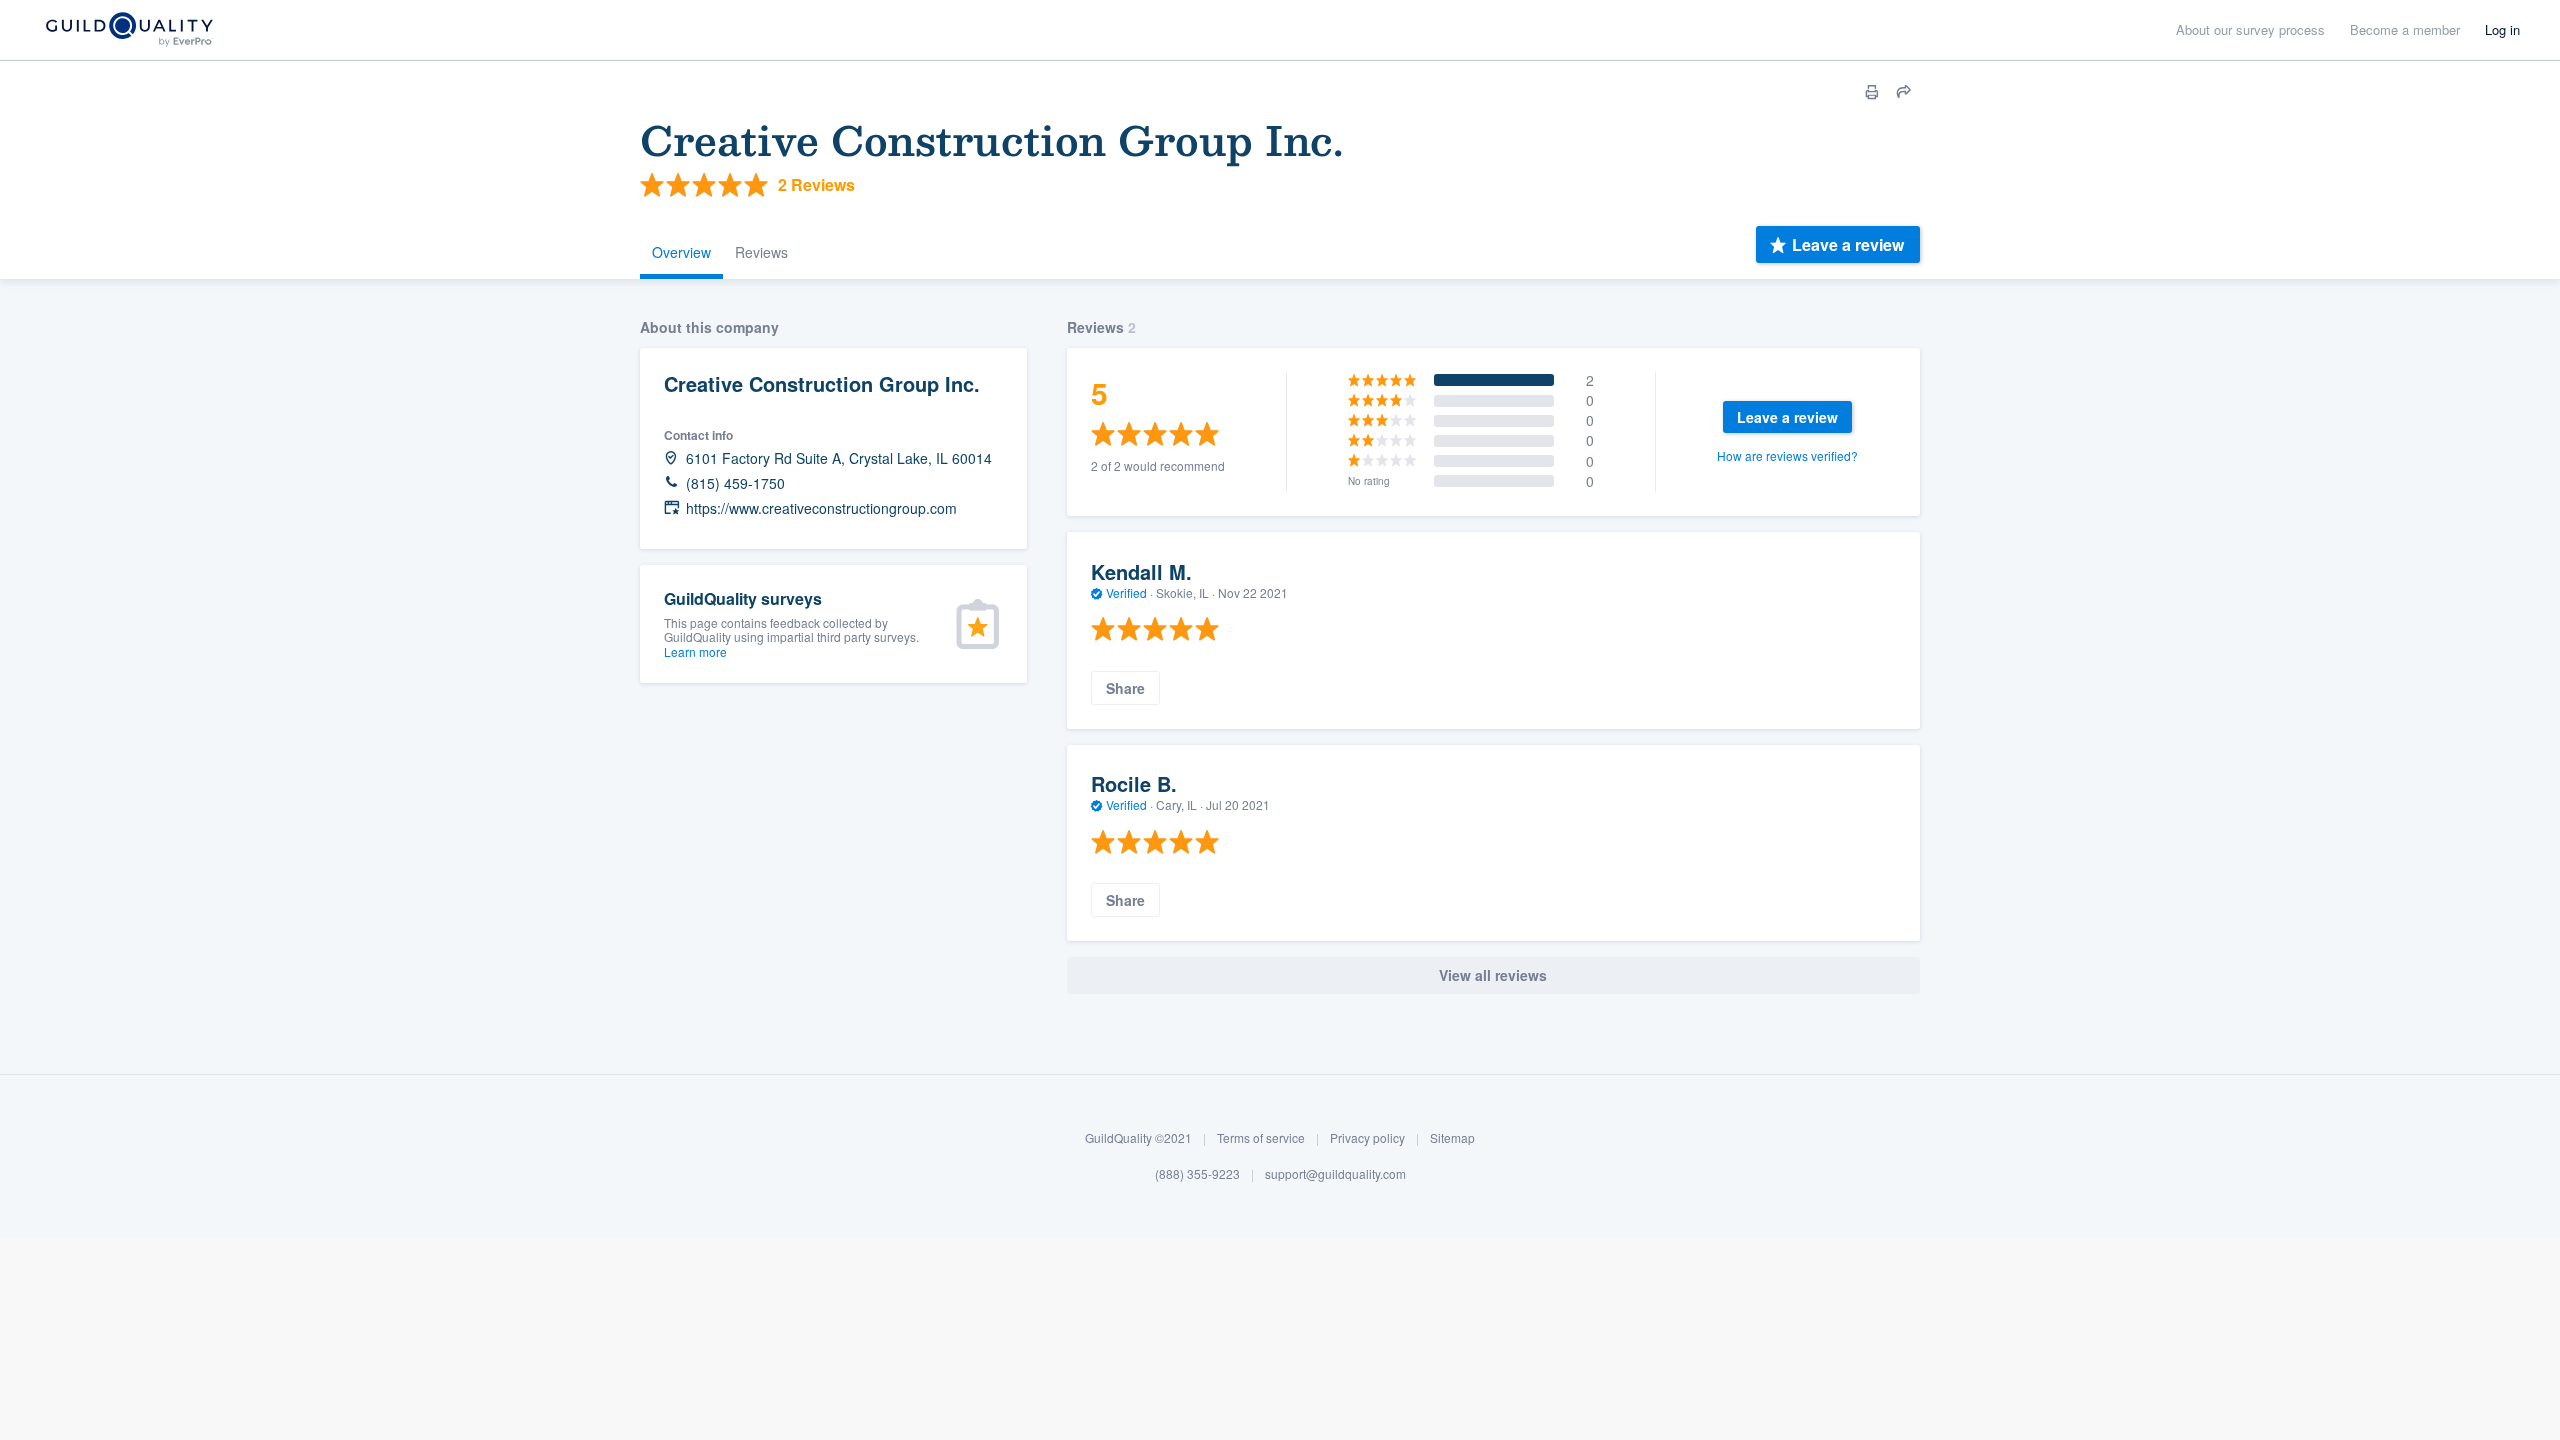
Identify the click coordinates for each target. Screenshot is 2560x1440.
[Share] (1904, 92)
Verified (1126, 592)
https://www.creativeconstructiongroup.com (821, 508)
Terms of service (1261, 1137)
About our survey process (2250, 29)
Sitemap (1452, 1137)
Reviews (761, 252)
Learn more (695, 651)
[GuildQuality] (128, 30)
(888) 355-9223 (1197, 1173)
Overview (681, 252)
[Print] (1872, 92)
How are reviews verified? (1787, 455)
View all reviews (1493, 975)
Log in (2502, 29)
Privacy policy (1367, 1137)
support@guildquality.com (1335, 1173)
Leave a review (1848, 244)
